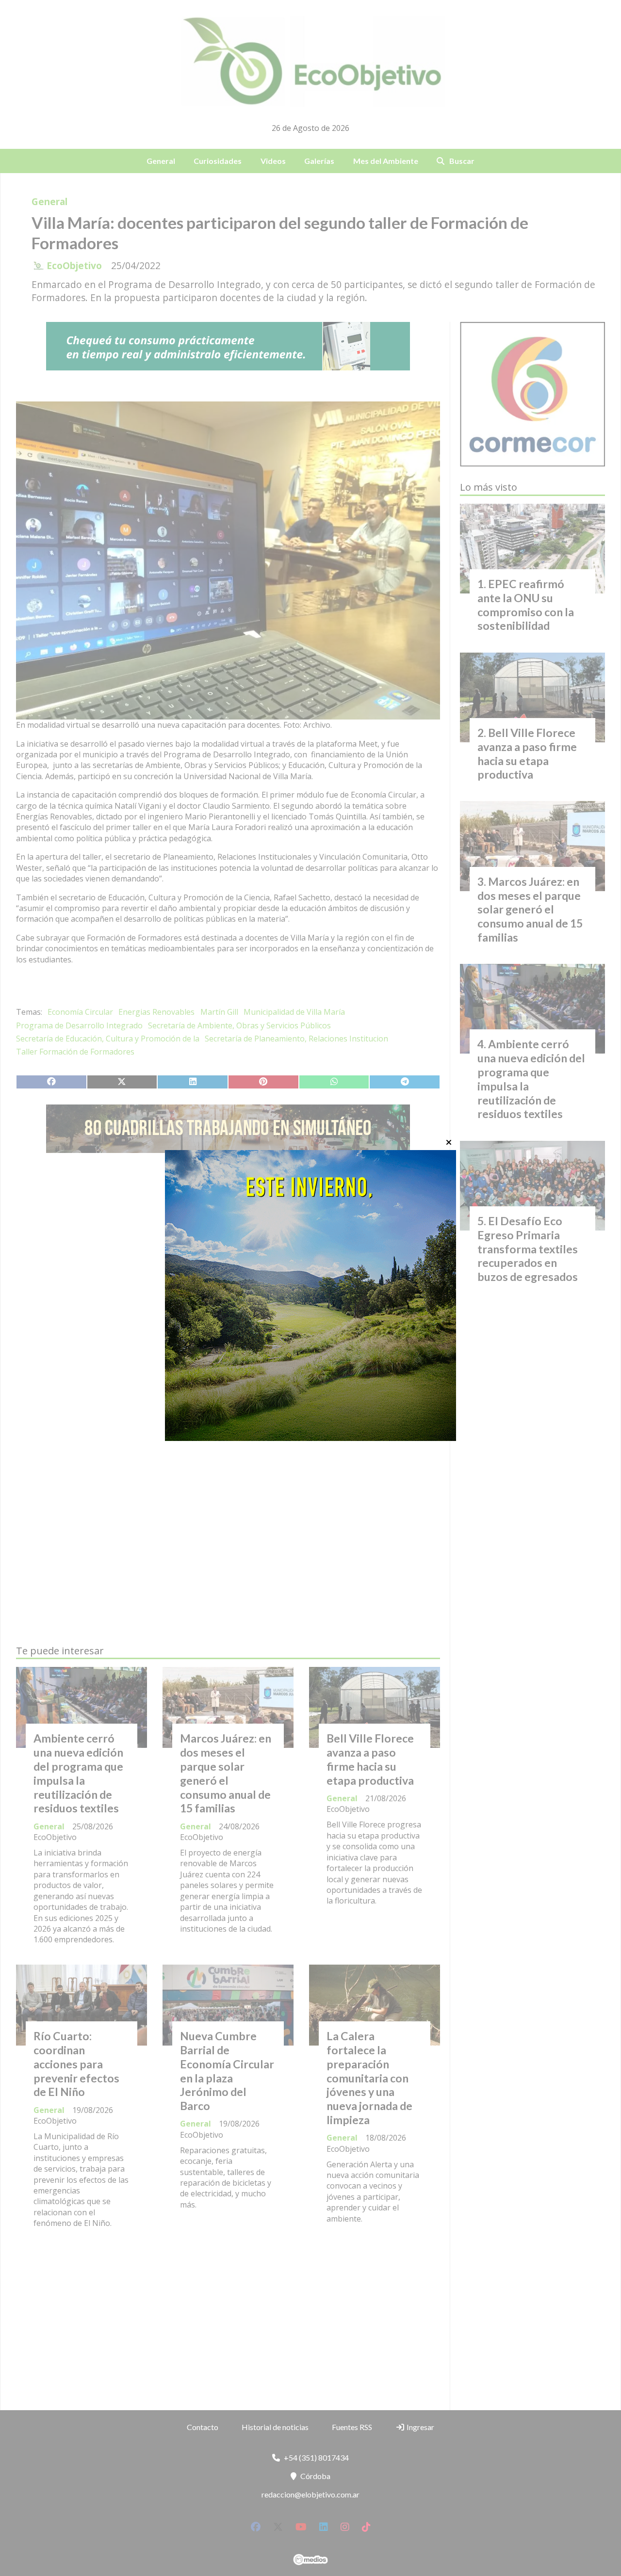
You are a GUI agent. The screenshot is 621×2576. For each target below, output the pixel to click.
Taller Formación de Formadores (75, 1052)
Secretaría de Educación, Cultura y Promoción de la (108, 1039)
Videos (273, 161)
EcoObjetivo (74, 266)
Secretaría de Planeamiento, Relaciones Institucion (296, 1039)
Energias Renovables (156, 1012)
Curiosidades (218, 161)
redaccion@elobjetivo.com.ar (310, 2494)
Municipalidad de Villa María (294, 1012)
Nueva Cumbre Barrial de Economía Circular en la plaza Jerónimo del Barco (227, 2071)
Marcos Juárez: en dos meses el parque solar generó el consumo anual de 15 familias (226, 1773)
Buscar (462, 161)
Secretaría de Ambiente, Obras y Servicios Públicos (239, 1025)
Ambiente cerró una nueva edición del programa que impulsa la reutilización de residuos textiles (78, 1773)
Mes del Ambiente (386, 161)
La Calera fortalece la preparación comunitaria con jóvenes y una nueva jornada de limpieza (369, 2078)
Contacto (203, 2427)
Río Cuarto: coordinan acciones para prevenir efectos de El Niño (76, 2064)
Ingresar (420, 2427)
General (161, 161)
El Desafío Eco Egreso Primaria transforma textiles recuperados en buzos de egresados (528, 1249)
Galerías (319, 161)
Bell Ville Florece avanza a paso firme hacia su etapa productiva (370, 1759)
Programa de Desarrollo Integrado (79, 1025)
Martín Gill (219, 1012)
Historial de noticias (275, 2427)
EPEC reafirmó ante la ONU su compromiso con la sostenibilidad (526, 605)
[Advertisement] (228, 1252)
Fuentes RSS (352, 2427)
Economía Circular (80, 1012)
